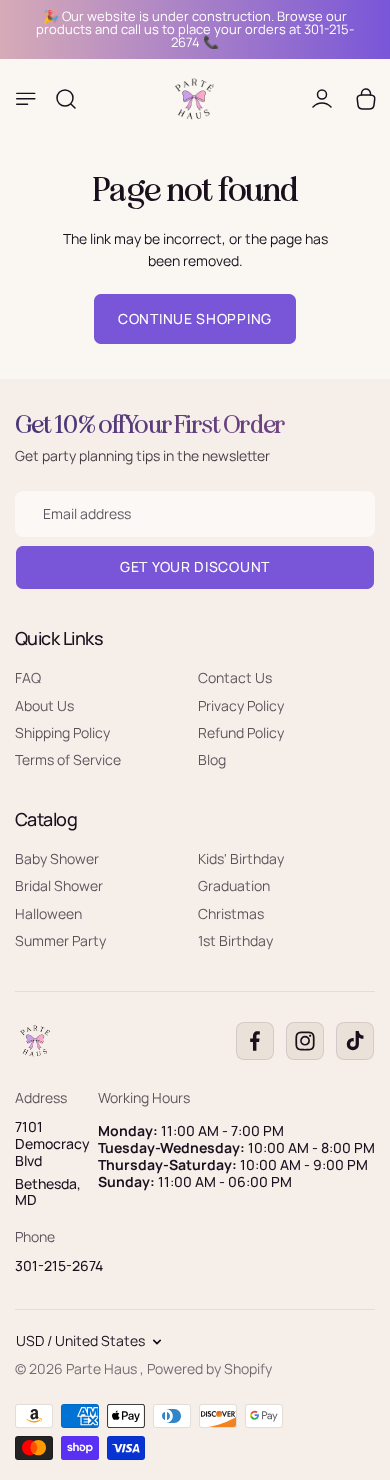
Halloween (48, 913)
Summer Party (60, 940)
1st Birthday (235, 940)
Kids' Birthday (241, 858)
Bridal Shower (59, 885)
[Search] (66, 99)
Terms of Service (68, 759)
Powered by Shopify (209, 1368)
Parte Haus (103, 1368)
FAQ (28, 677)
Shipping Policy (62, 732)
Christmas (231, 913)
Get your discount (195, 566)
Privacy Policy (241, 705)
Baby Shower (57, 858)
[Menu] (26, 99)
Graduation (234, 885)
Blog (212, 759)
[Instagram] (305, 1041)
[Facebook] (255, 1041)
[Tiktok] (355, 1041)
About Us (44, 705)
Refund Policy (241, 732)
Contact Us (235, 677)
